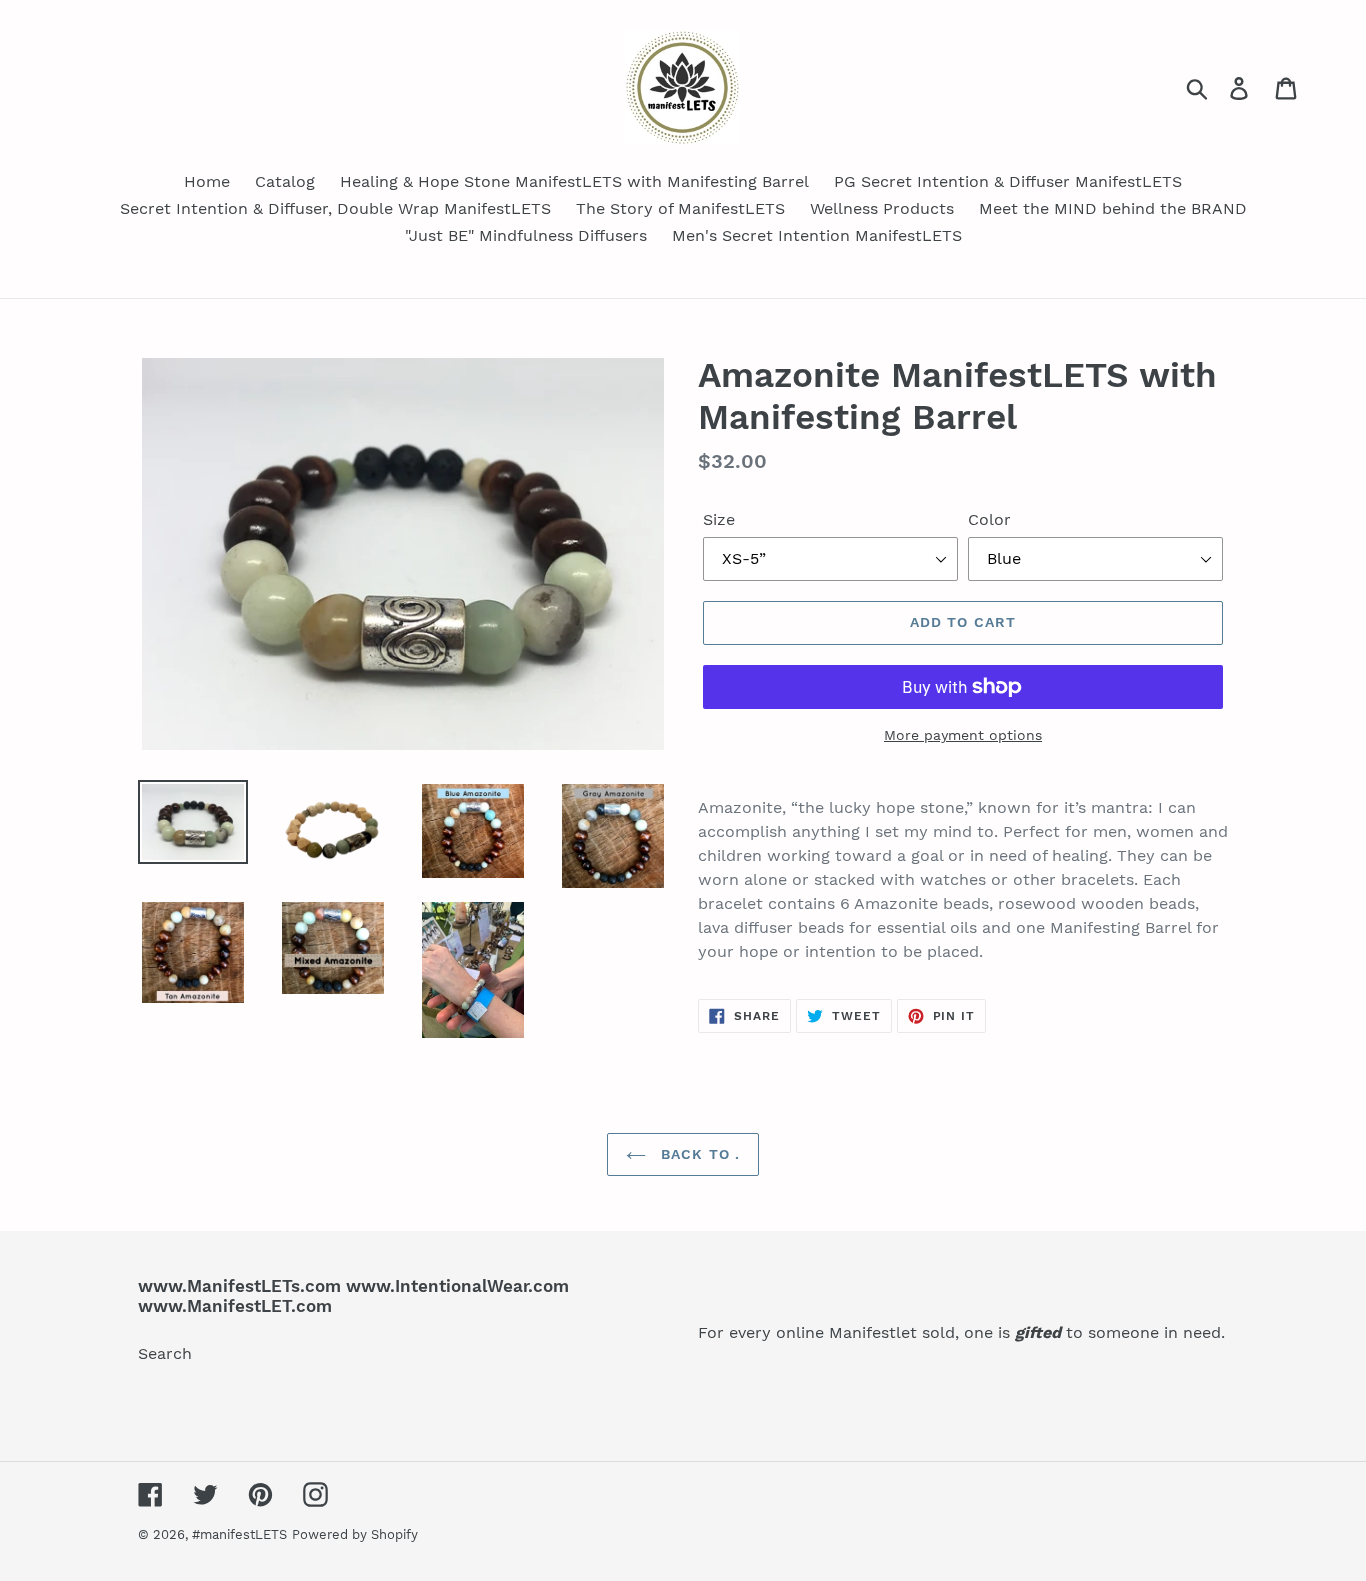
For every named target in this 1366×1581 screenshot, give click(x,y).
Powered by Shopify (355, 1534)
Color (989, 519)
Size (719, 519)
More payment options (963, 735)
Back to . (698, 1154)
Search (165, 1353)
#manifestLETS (239, 1534)
